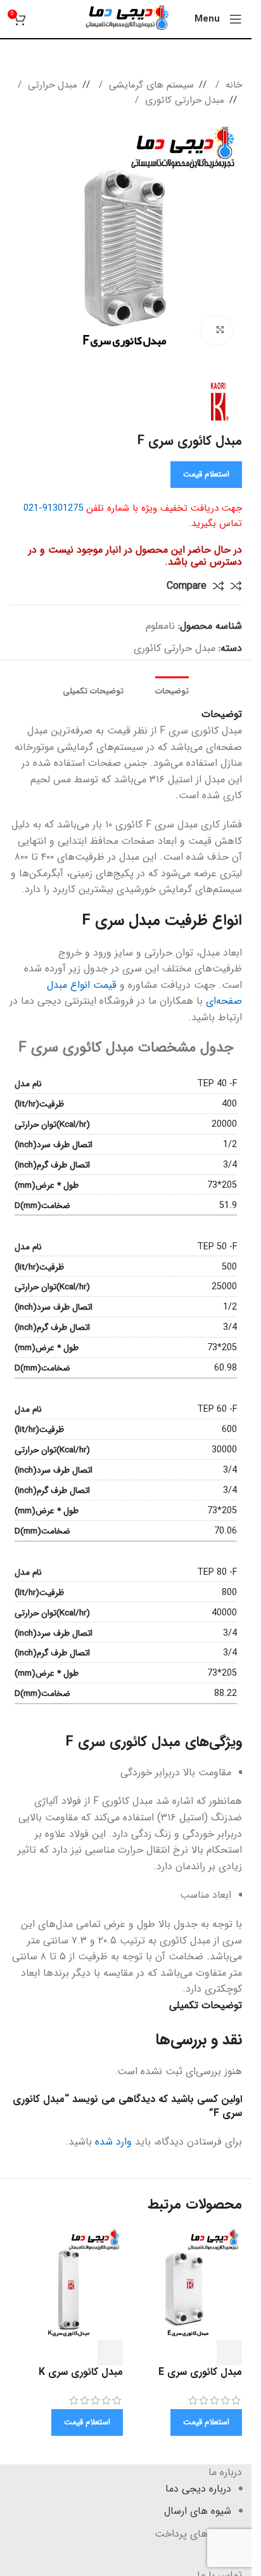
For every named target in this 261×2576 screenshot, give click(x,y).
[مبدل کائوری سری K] (66, 2283)
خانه (232, 85)
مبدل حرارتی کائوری (183, 100)
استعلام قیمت (206, 474)
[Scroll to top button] (206, 2556)
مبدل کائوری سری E (200, 2372)
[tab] (172, 692)
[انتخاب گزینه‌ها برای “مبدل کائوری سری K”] (110, 2353)
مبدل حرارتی (51, 85)
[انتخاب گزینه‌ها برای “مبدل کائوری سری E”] (229, 2353)
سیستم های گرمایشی (150, 85)
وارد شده (113, 2142)
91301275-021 (53, 508)
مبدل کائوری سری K (81, 2372)
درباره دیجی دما (198, 2489)
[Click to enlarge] (217, 330)
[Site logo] (126, 19)
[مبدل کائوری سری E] (186, 2283)
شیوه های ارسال (198, 2511)
